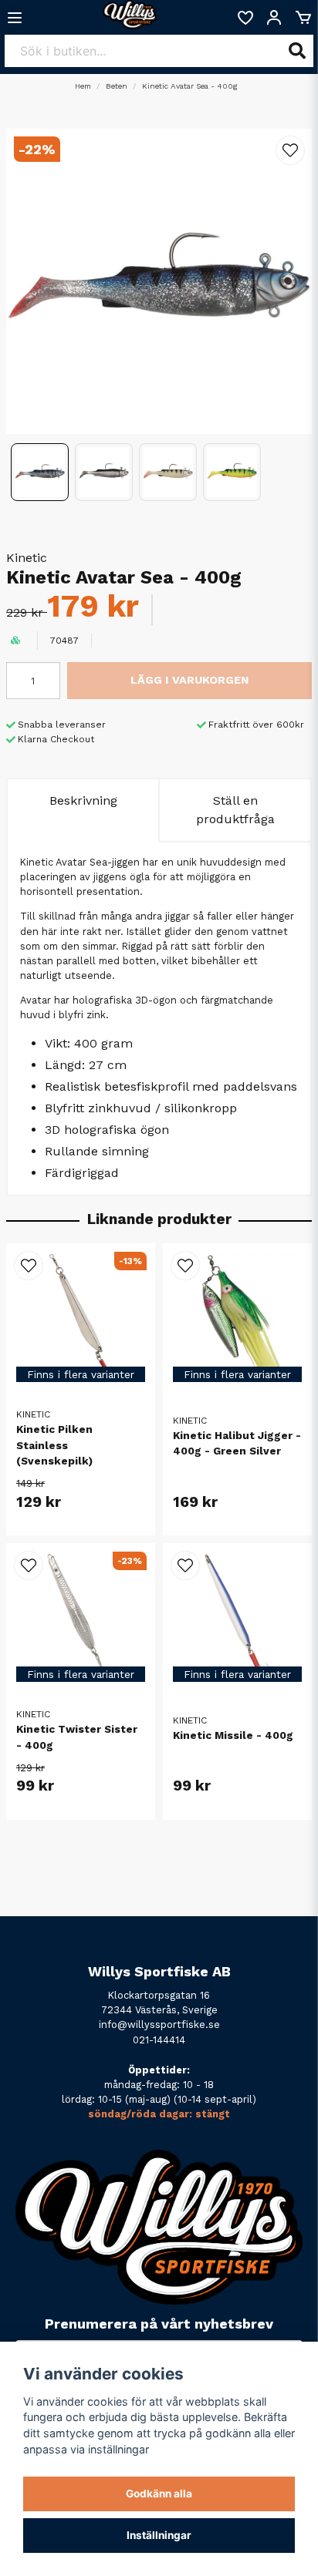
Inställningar (159, 2535)
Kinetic (27, 558)
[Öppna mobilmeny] (15, 18)
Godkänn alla (159, 2494)
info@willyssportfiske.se (159, 2024)
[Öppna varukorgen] (303, 18)
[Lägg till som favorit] (245, 18)
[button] (290, 150)
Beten (117, 86)
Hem (83, 86)
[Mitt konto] (274, 18)
